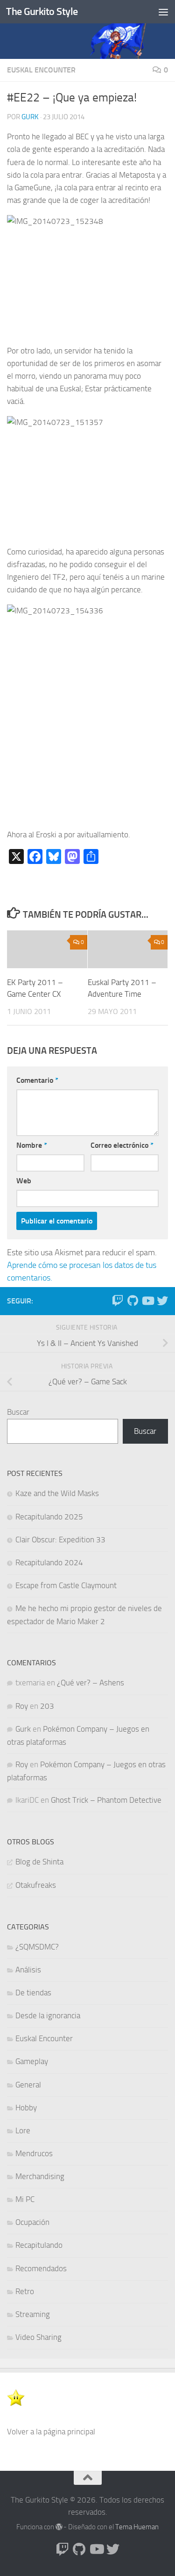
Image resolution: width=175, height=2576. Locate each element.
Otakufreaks (36, 1885)
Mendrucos (34, 2153)
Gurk (30, 117)
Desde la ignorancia (48, 2015)
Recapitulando (39, 2245)
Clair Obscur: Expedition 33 (60, 1540)
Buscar (18, 1412)
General (28, 2085)
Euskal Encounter (41, 70)
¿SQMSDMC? (37, 1947)
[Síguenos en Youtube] (147, 1301)
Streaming (33, 2314)
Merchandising (40, 2176)
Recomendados (41, 2268)
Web (24, 1181)
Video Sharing (38, 2337)
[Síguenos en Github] (133, 1301)
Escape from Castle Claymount (66, 1585)
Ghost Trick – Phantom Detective (106, 1800)
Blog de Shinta (39, 1862)
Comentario (37, 1080)
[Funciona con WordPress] (59, 2527)
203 (47, 1706)
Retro (25, 2291)
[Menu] (163, 12)
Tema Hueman (137, 2527)
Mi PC (25, 2199)
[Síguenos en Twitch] (118, 1301)
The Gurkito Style (42, 11)
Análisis (28, 1970)
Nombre (32, 1145)
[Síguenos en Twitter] (162, 1301)
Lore (23, 2130)
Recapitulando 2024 (49, 1562)
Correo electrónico (122, 1145)
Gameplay (32, 2061)
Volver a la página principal (51, 2432)
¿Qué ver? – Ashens (91, 1683)
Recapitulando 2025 (49, 1517)
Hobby (26, 2108)
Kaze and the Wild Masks (57, 1493)
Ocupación (32, 2222)
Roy (22, 1706)
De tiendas (33, 1993)
